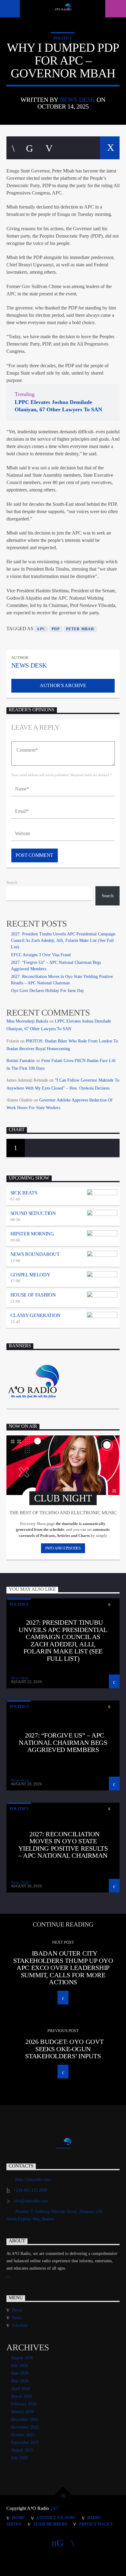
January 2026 (22, 2412)
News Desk (77, 100)
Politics (63, 38)
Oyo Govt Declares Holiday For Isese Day (48, 991)
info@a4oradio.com (31, 2201)
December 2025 (25, 2420)
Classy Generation (36, 1315)
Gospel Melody (30, 1275)
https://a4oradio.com (33, 2180)
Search (12, 883)
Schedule (20, 2325)
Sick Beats (24, 1193)
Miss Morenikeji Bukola (27, 1021)
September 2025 (25, 2443)
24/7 (54, 2508)
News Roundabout (35, 1254)
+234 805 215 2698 (30, 2190)
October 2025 (23, 2435)
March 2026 (21, 2396)
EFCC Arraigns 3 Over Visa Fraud (41, 955)
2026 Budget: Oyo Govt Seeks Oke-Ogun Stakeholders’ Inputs (64, 2049)
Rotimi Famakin (20, 1061)
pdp (56, 629)
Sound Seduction (33, 1213)
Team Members (50, 2524)
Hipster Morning (32, 1234)
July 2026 (19, 2365)
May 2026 (20, 2381)
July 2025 (19, 2458)
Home (17, 2310)
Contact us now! (56, 2518)
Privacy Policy (96, 2524)
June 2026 (20, 2373)
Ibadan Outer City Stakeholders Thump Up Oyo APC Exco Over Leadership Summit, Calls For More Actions (63, 1968)
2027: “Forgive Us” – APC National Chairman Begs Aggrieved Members (63, 1742)
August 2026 (22, 2358)
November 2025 (25, 2427)
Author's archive (63, 685)
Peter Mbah (80, 629)
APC (41, 629)
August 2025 (22, 2450)
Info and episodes (63, 1548)
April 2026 (20, 2389)
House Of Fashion (33, 1295)
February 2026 (24, 2404)
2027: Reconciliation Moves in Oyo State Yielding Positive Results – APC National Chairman (63, 1845)
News (17, 2318)
